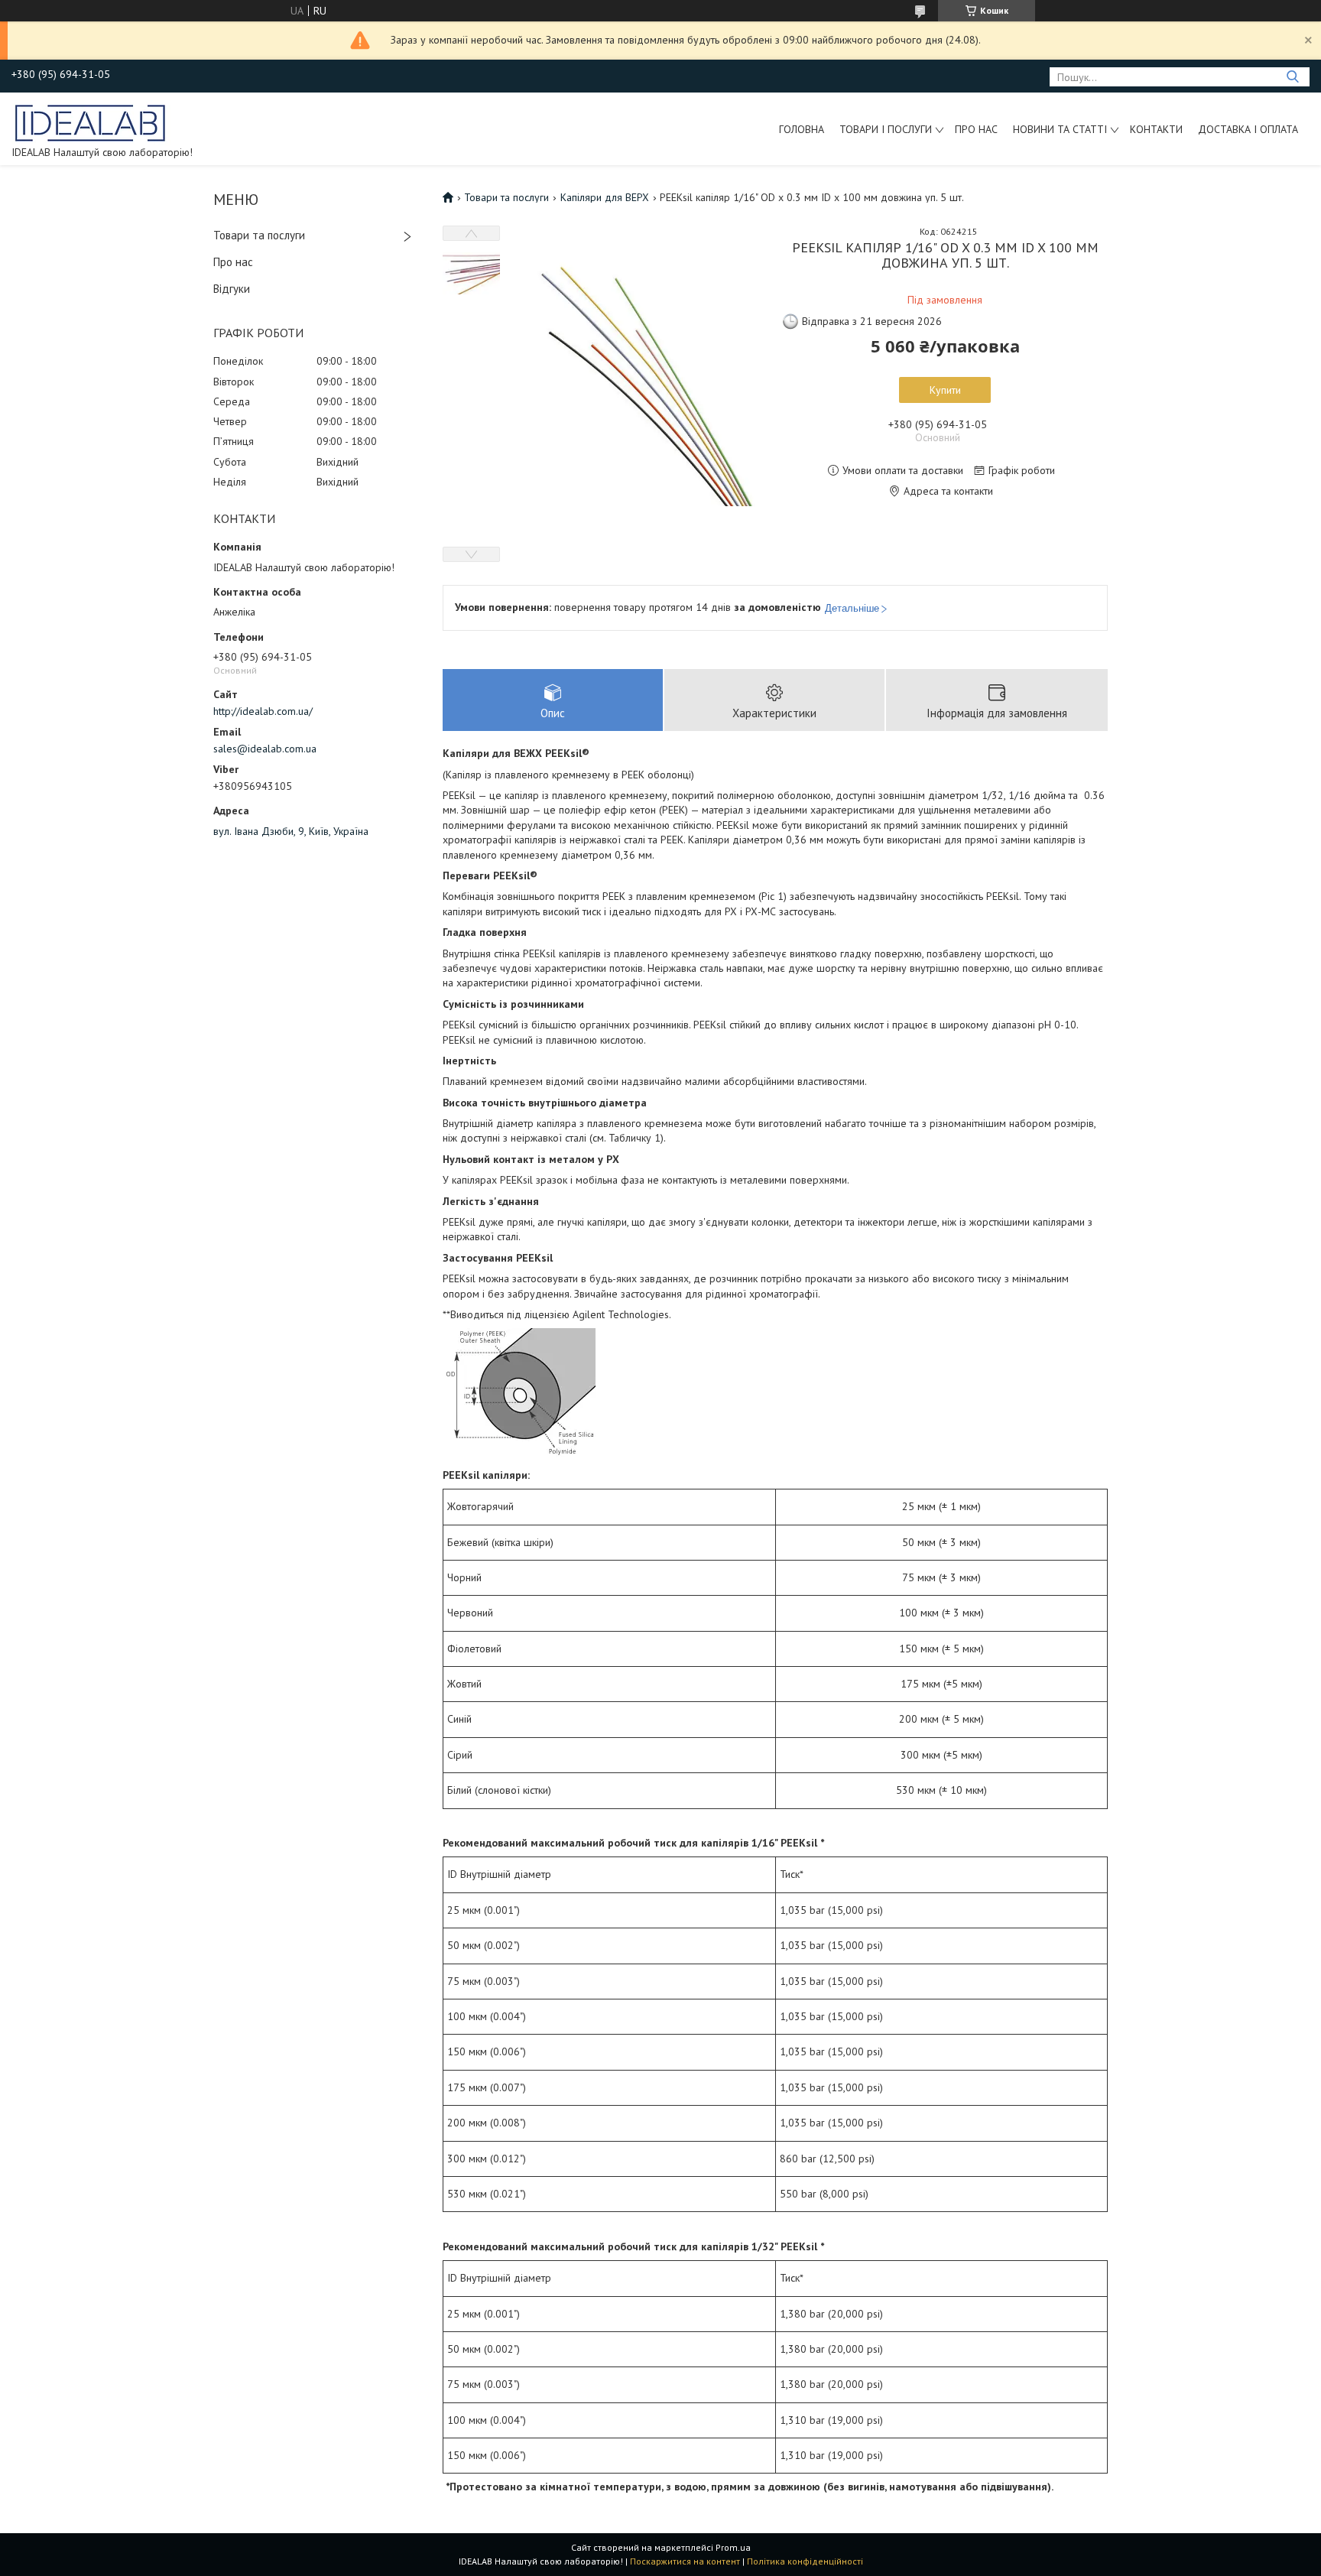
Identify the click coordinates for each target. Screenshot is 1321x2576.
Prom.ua (733, 2547)
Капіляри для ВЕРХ (605, 197)
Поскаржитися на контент (685, 2561)
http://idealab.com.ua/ (263, 711)
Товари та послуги (259, 235)
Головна (802, 129)
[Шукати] (1292, 77)
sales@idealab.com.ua (265, 749)
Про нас (976, 129)
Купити (945, 390)
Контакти (1156, 129)
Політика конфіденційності (805, 2561)
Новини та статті (1060, 129)
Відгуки (232, 289)
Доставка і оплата (1248, 129)
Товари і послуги (886, 129)
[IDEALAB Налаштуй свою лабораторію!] (91, 122)
